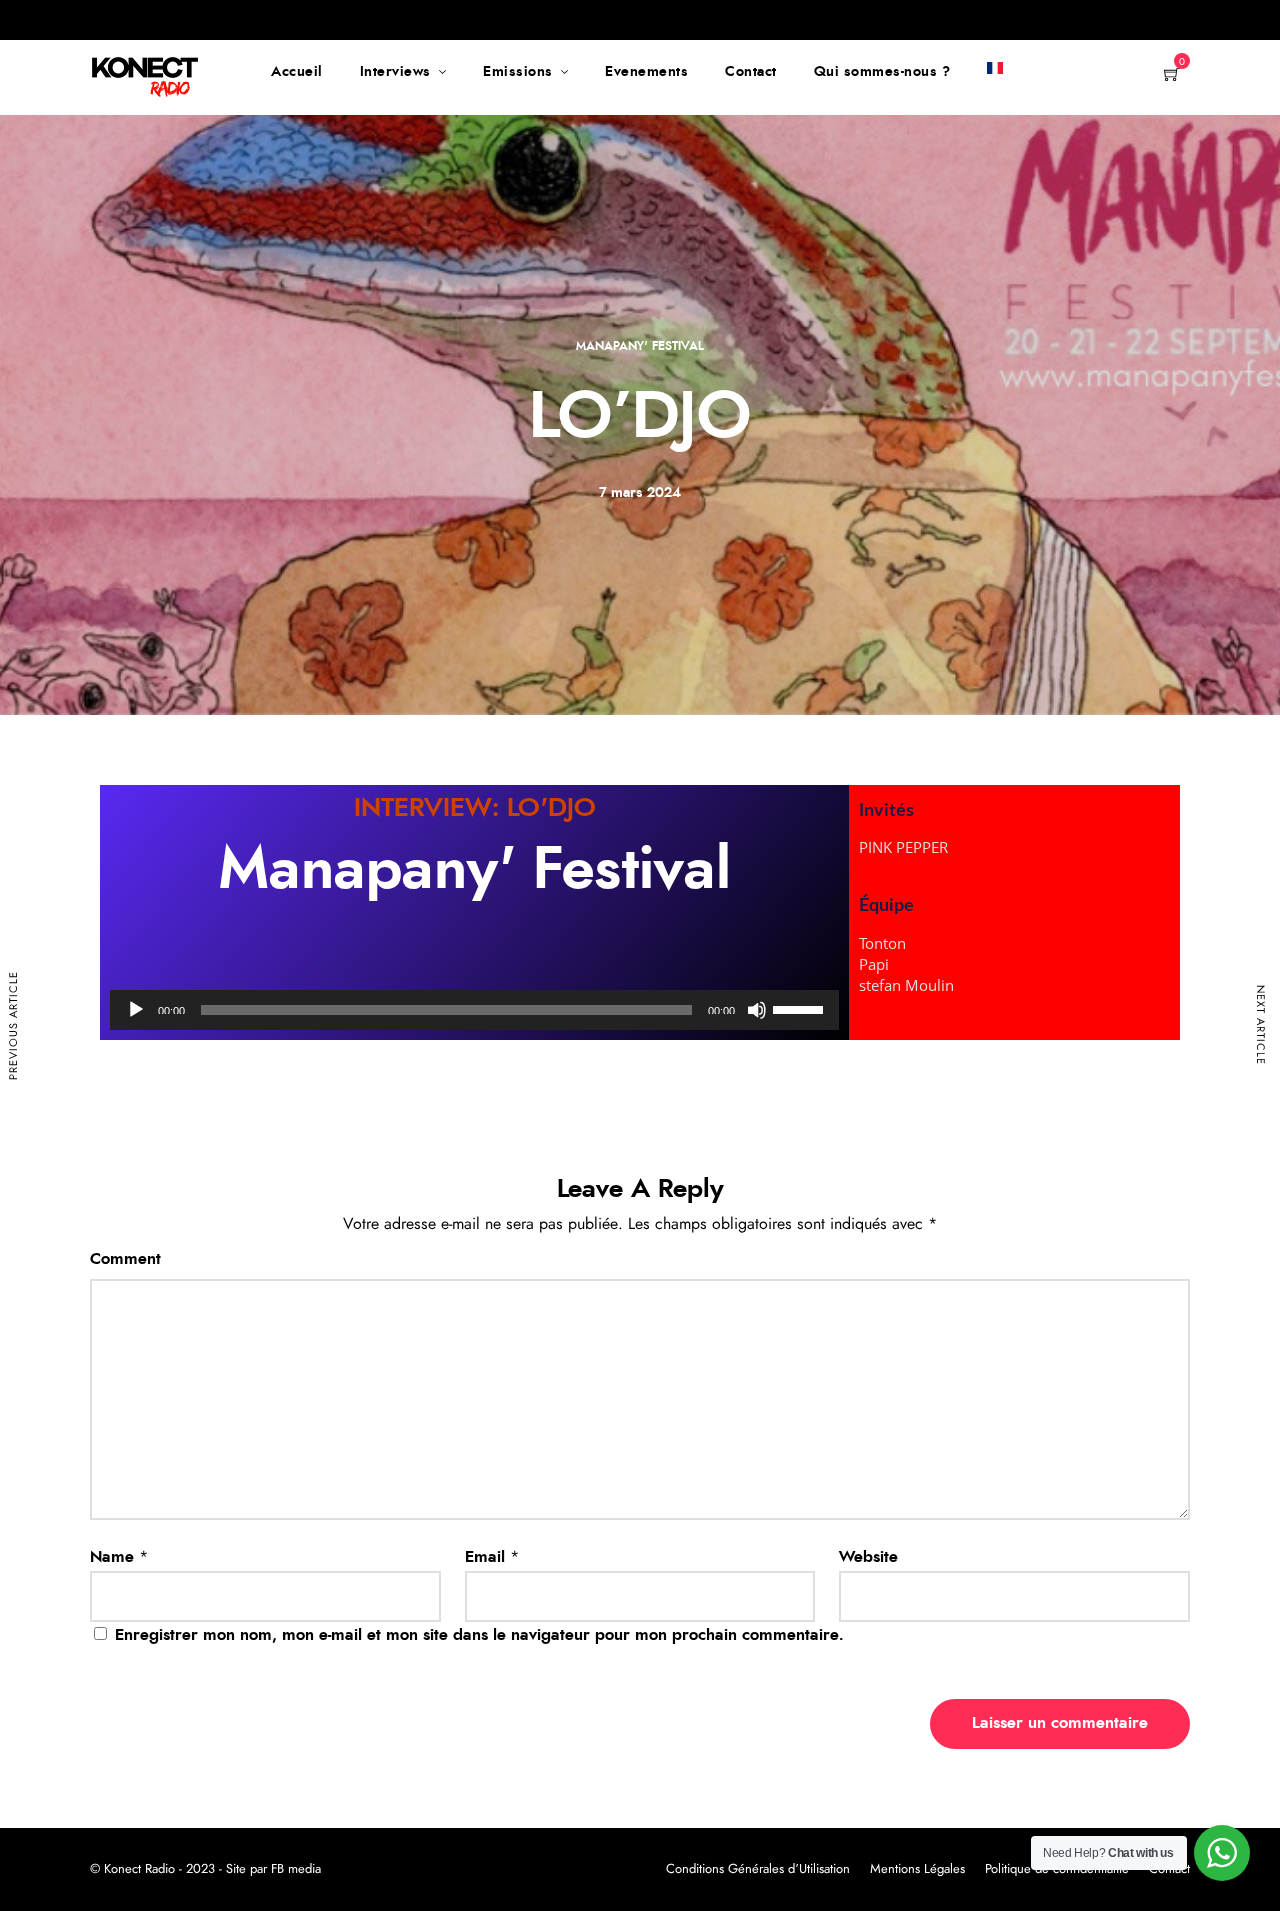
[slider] (801, 1008)
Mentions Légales (917, 1869)
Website (868, 1557)
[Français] (995, 72)
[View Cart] (1172, 76)
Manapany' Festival (640, 346)
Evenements (646, 72)
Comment (125, 1259)
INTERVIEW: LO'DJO (475, 808)
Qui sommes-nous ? (882, 72)
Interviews (395, 72)
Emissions (518, 72)
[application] (474, 1010)
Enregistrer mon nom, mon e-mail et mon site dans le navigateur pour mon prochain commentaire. (479, 1635)
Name (112, 1557)
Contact (751, 72)
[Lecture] (136, 1010)
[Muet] (757, 1010)
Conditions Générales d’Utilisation (758, 1869)
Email (485, 1557)
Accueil (297, 72)
